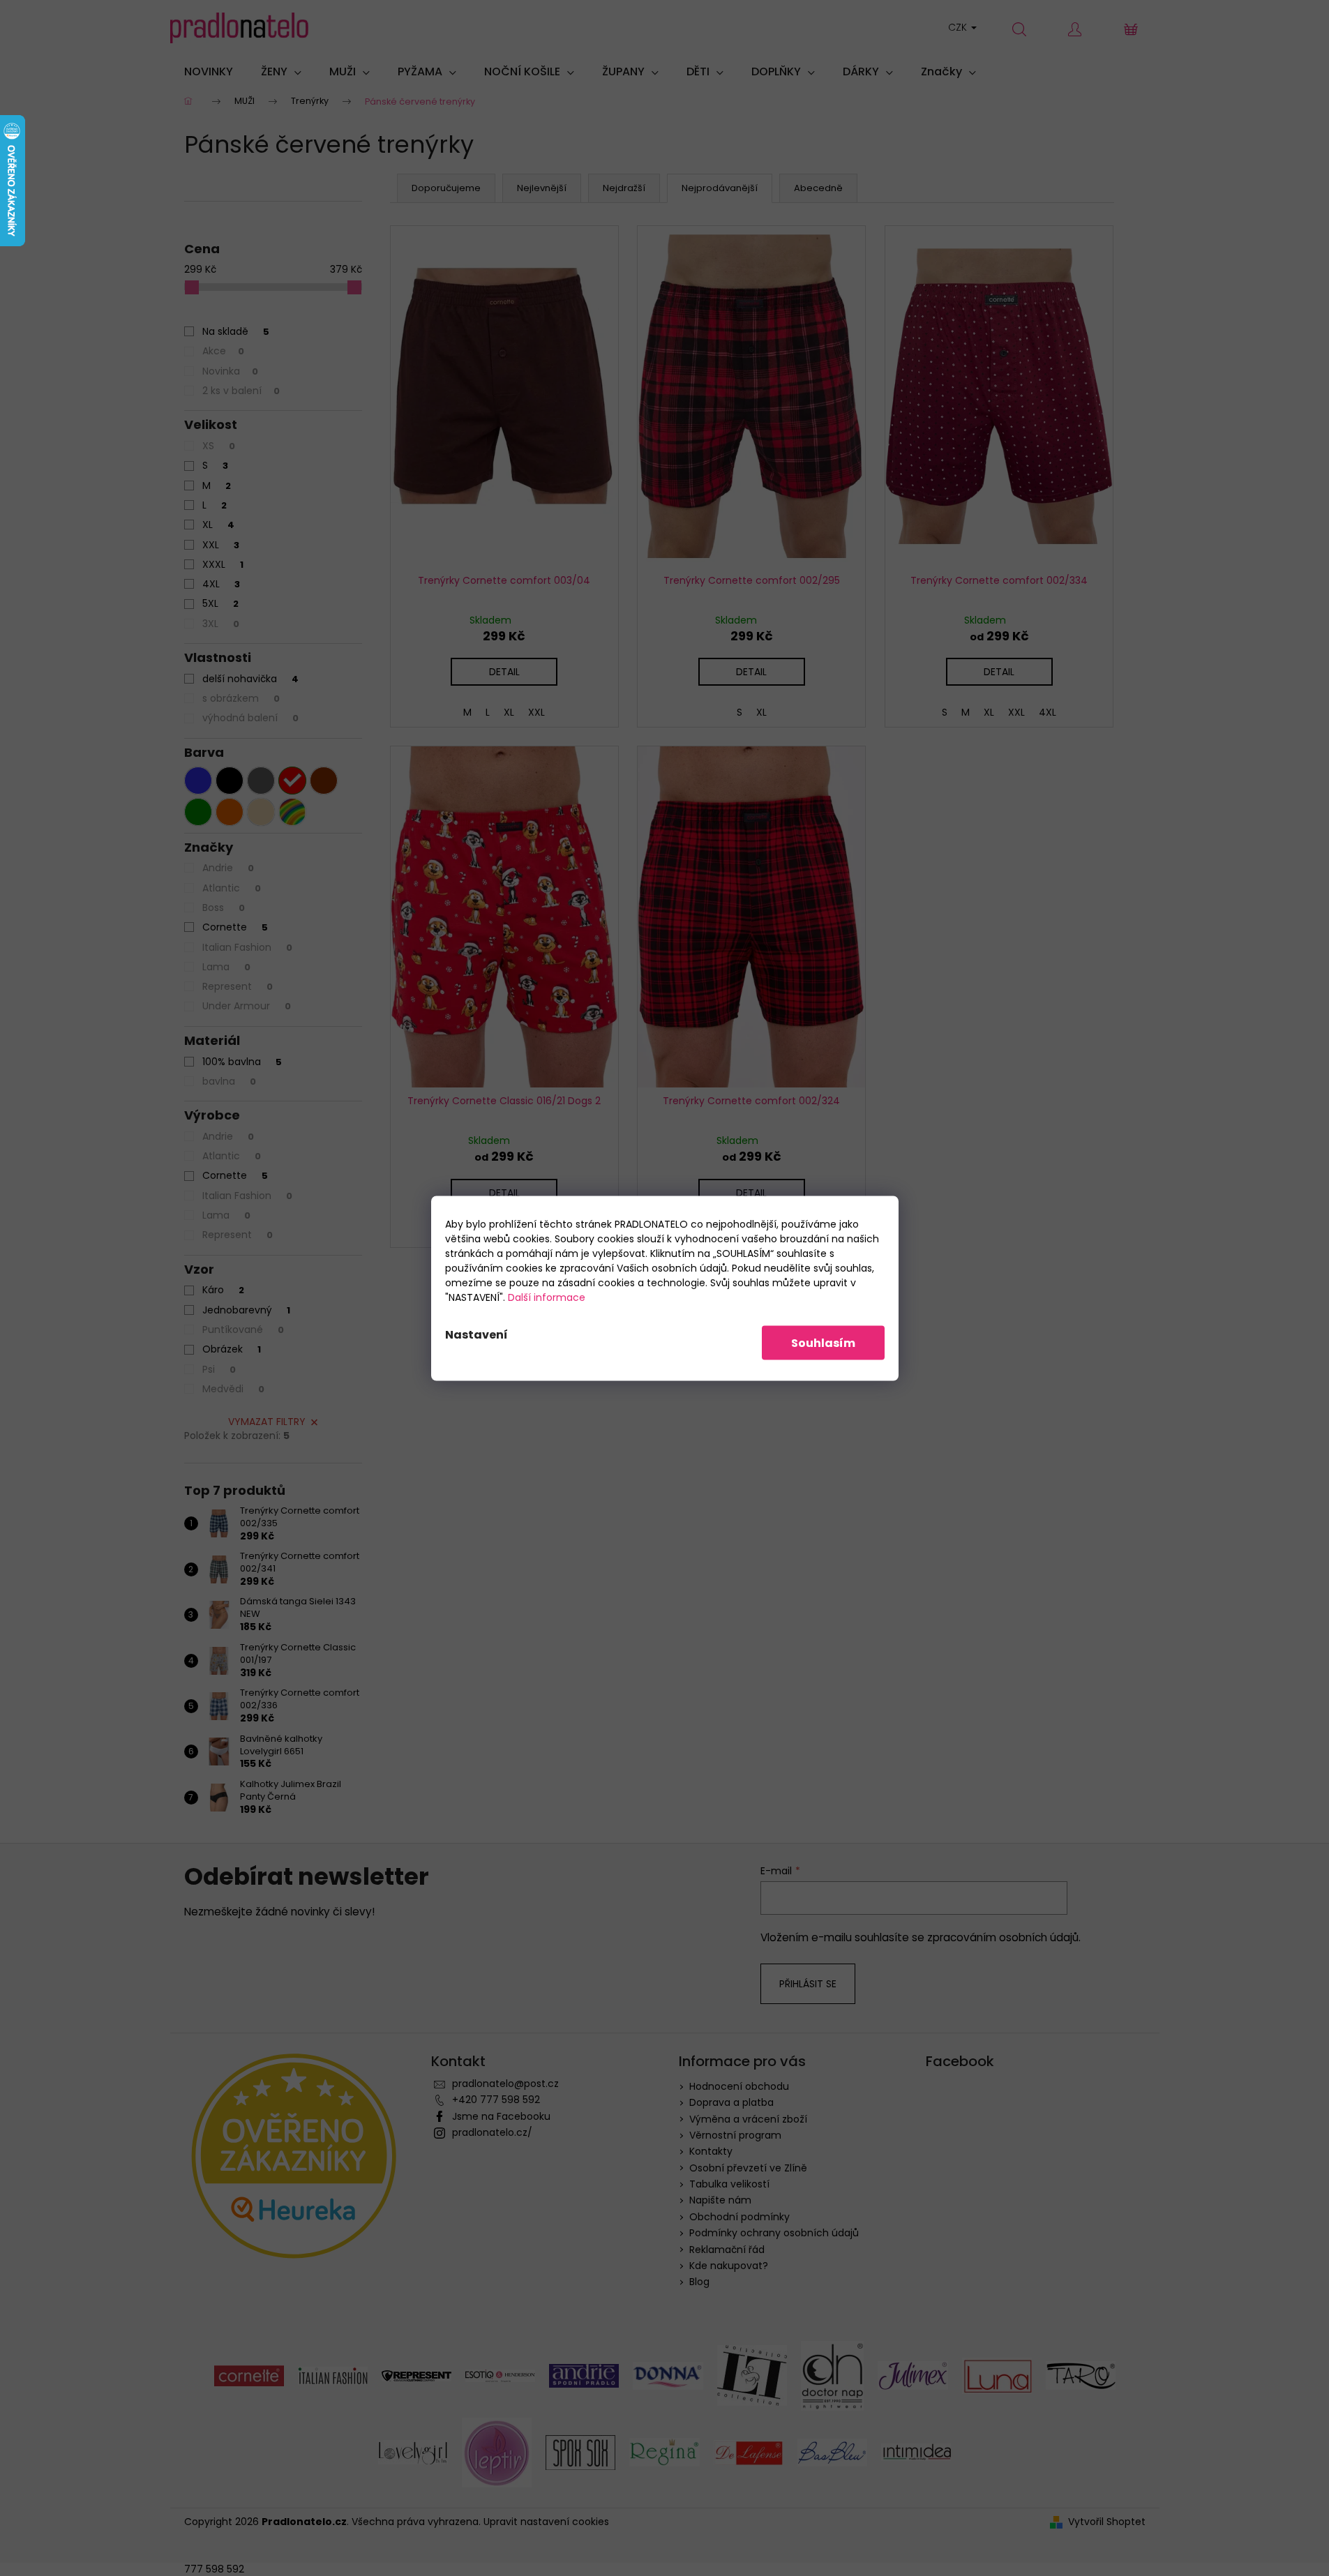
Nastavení (476, 1334)
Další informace (547, 1297)
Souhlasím (823, 1342)
